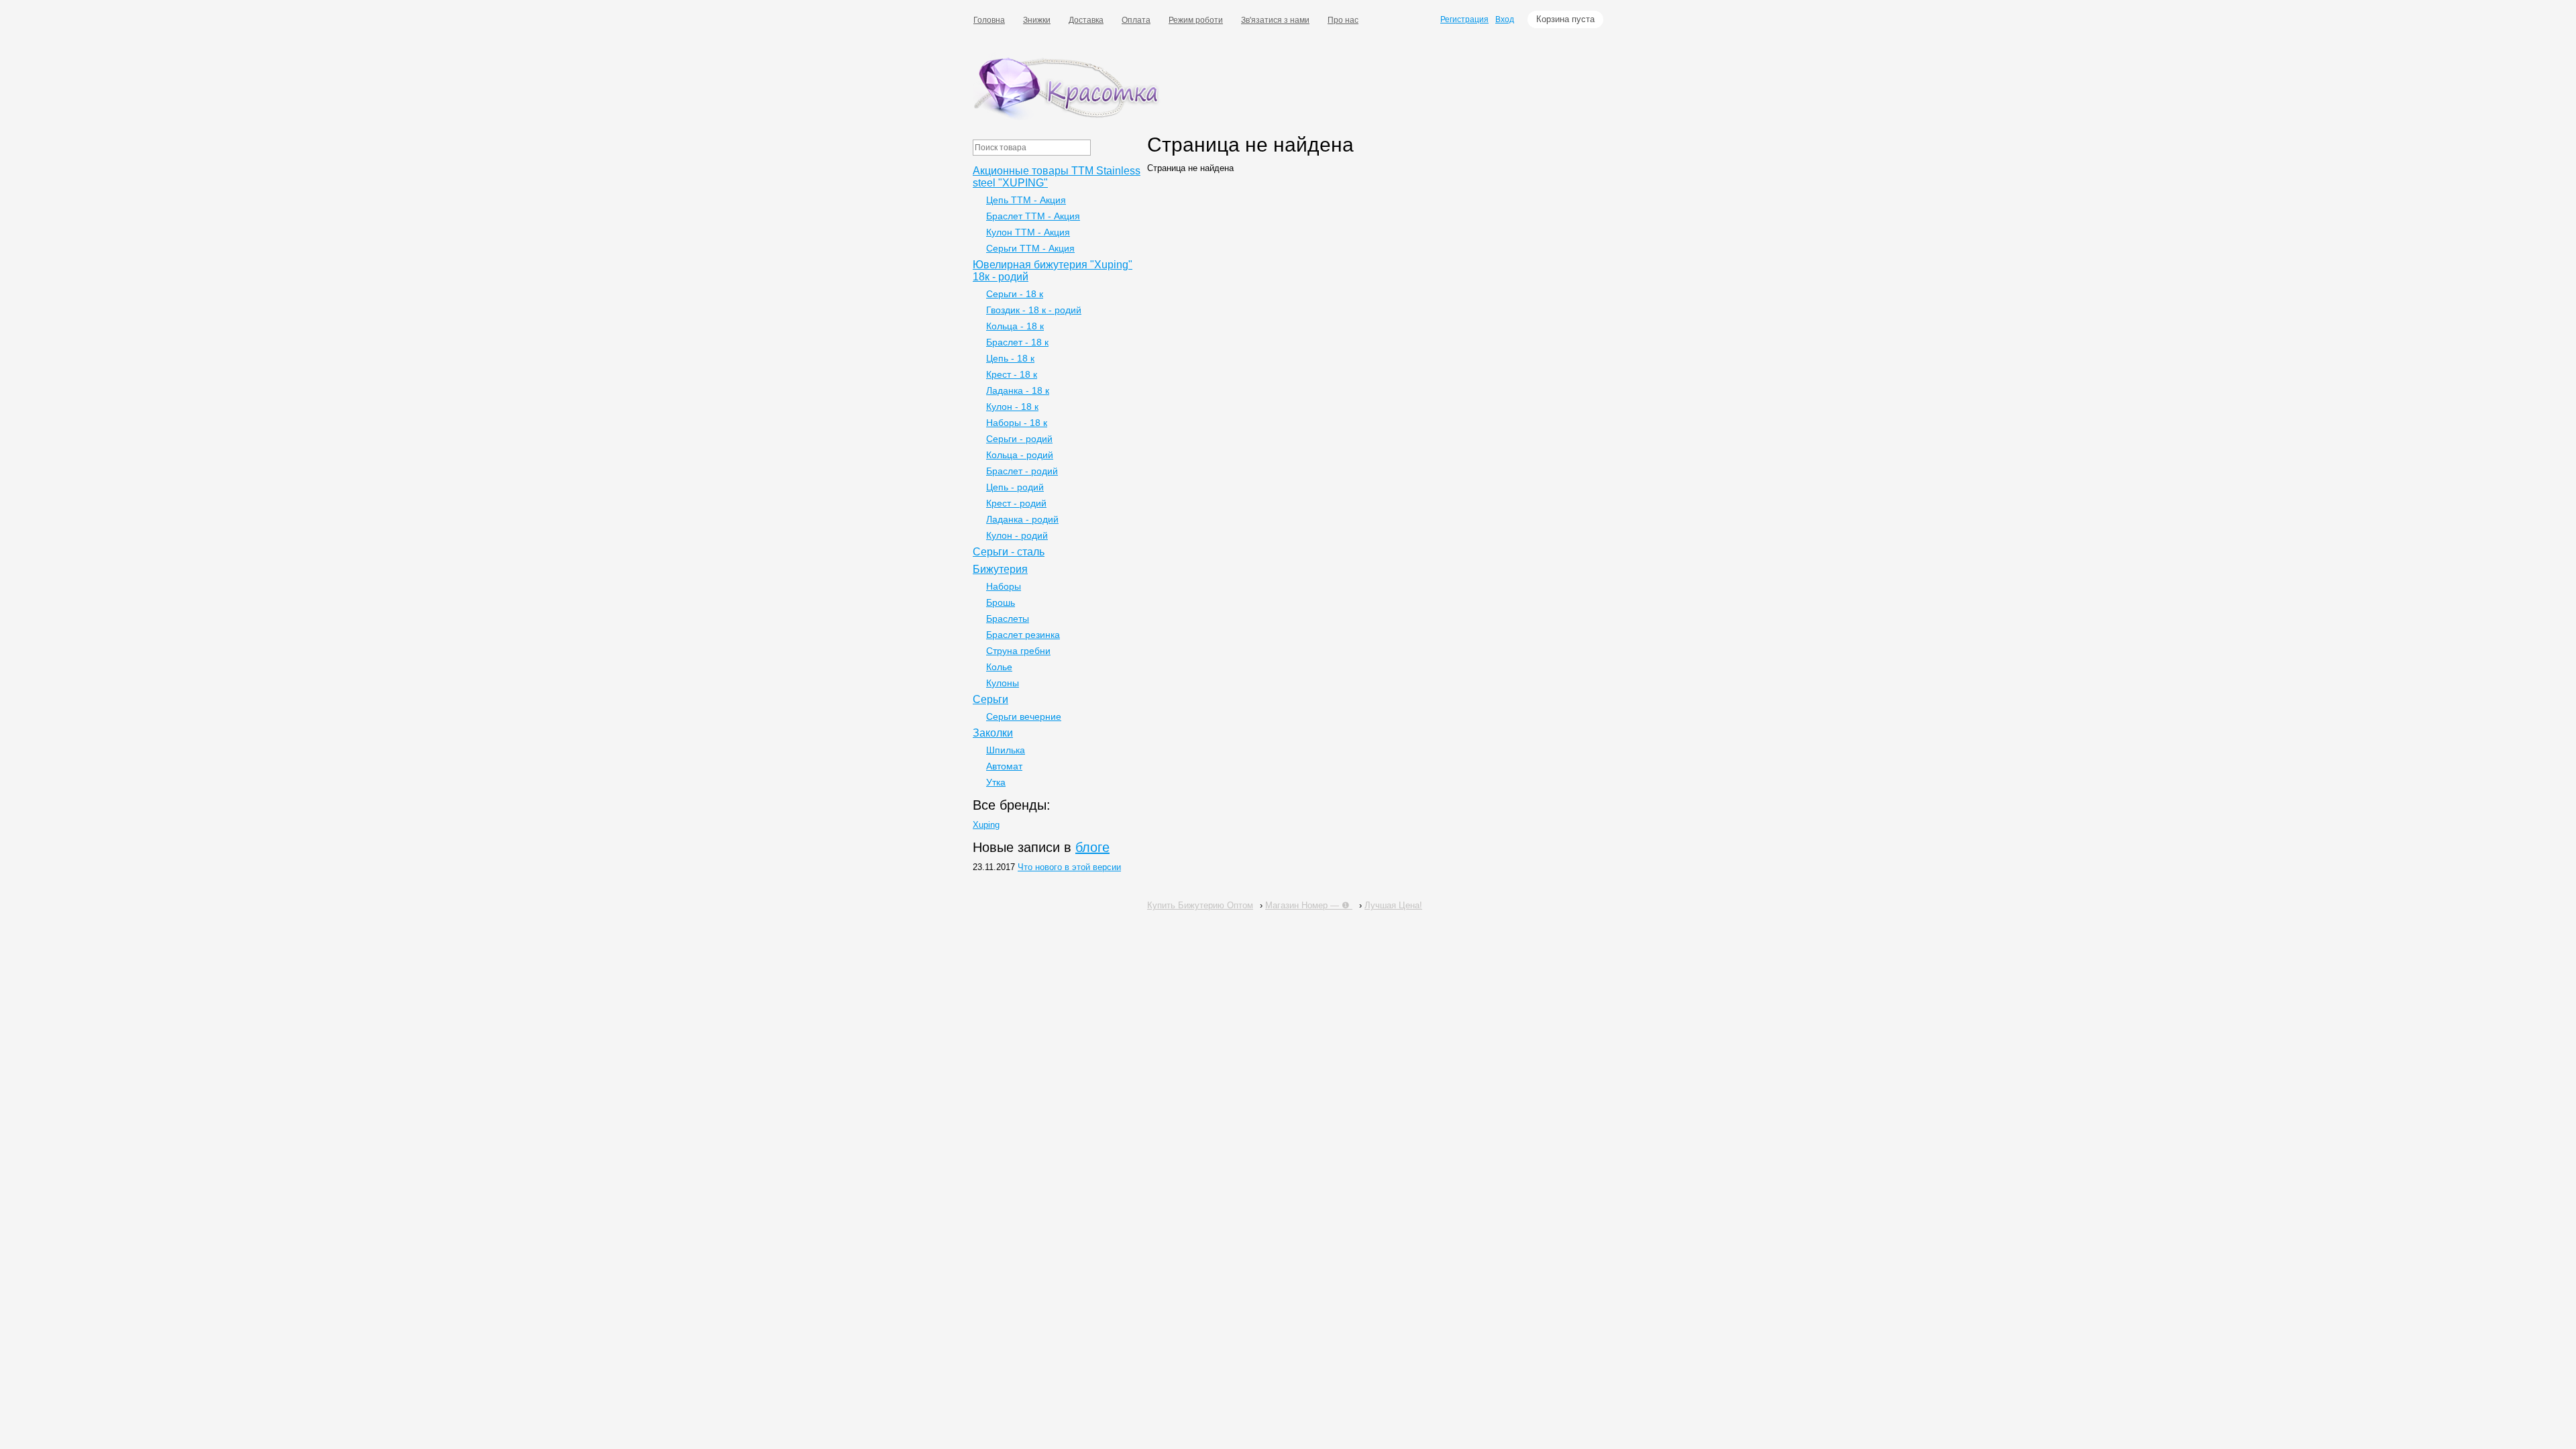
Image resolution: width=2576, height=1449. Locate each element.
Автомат (1004, 766)
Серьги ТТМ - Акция (1030, 248)
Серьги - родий (1019, 439)
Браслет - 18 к (1017, 342)
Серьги (990, 699)
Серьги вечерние (1024, 716)
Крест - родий (1016, 503)
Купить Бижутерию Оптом (1200, 905)
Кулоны (1003, 683)
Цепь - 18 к (1010, 358)
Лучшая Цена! (1393, 905)
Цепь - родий (1015, 487)
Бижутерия (1000, 569)
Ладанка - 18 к (1018, 390)
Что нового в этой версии (1069, 867)
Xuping (986, 825)
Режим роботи (1196, 20)
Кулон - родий (1017, 535)
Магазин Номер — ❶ (1309, 905)
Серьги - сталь (1009, 552)
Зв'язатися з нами (1275, 20)
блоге (1092, 847)
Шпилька (1006, 750)
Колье (999, 667)
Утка (996, 782)
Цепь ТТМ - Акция (1026, 200)
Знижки (1037, 20)
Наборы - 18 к (1017, 423)
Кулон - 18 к (1012, 407)
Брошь (1001, 602)
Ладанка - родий (1022, 519)
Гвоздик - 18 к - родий (1034, 310)
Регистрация (1464, 19)
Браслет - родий (1022, 471)
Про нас (1343, 20)
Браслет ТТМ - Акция (1033, 216)
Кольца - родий (1020, 455)
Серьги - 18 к (1015, 294)
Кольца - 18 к (1015, 326)
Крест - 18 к (1012, 374)
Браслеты (1008, 619)
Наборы (1004, 586)
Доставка (1086, 20)
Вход (1505, 19)
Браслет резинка (1023, 635)
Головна (989, 20)
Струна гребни (1018, 651)
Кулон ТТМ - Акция (1028, 232)
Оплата (1136, 20)
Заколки (993, 733)
